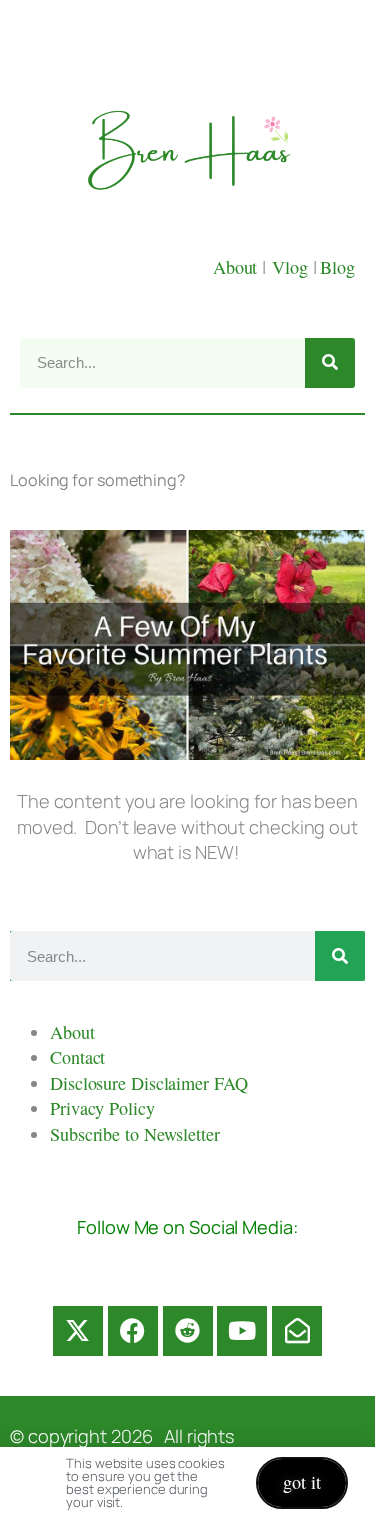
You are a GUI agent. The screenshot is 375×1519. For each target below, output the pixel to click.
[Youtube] (242, 1331)
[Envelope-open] (297, 1331)
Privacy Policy (102, 1108)
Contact (77, 1057)
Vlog (292, 267)
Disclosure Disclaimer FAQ (149, 1083)
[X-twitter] (78, 1331)
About (237, 267)
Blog (337, 267)
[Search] (330, 363)
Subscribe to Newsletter (135, 1134)
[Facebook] (133, 1331)
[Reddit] (188, 1331)
